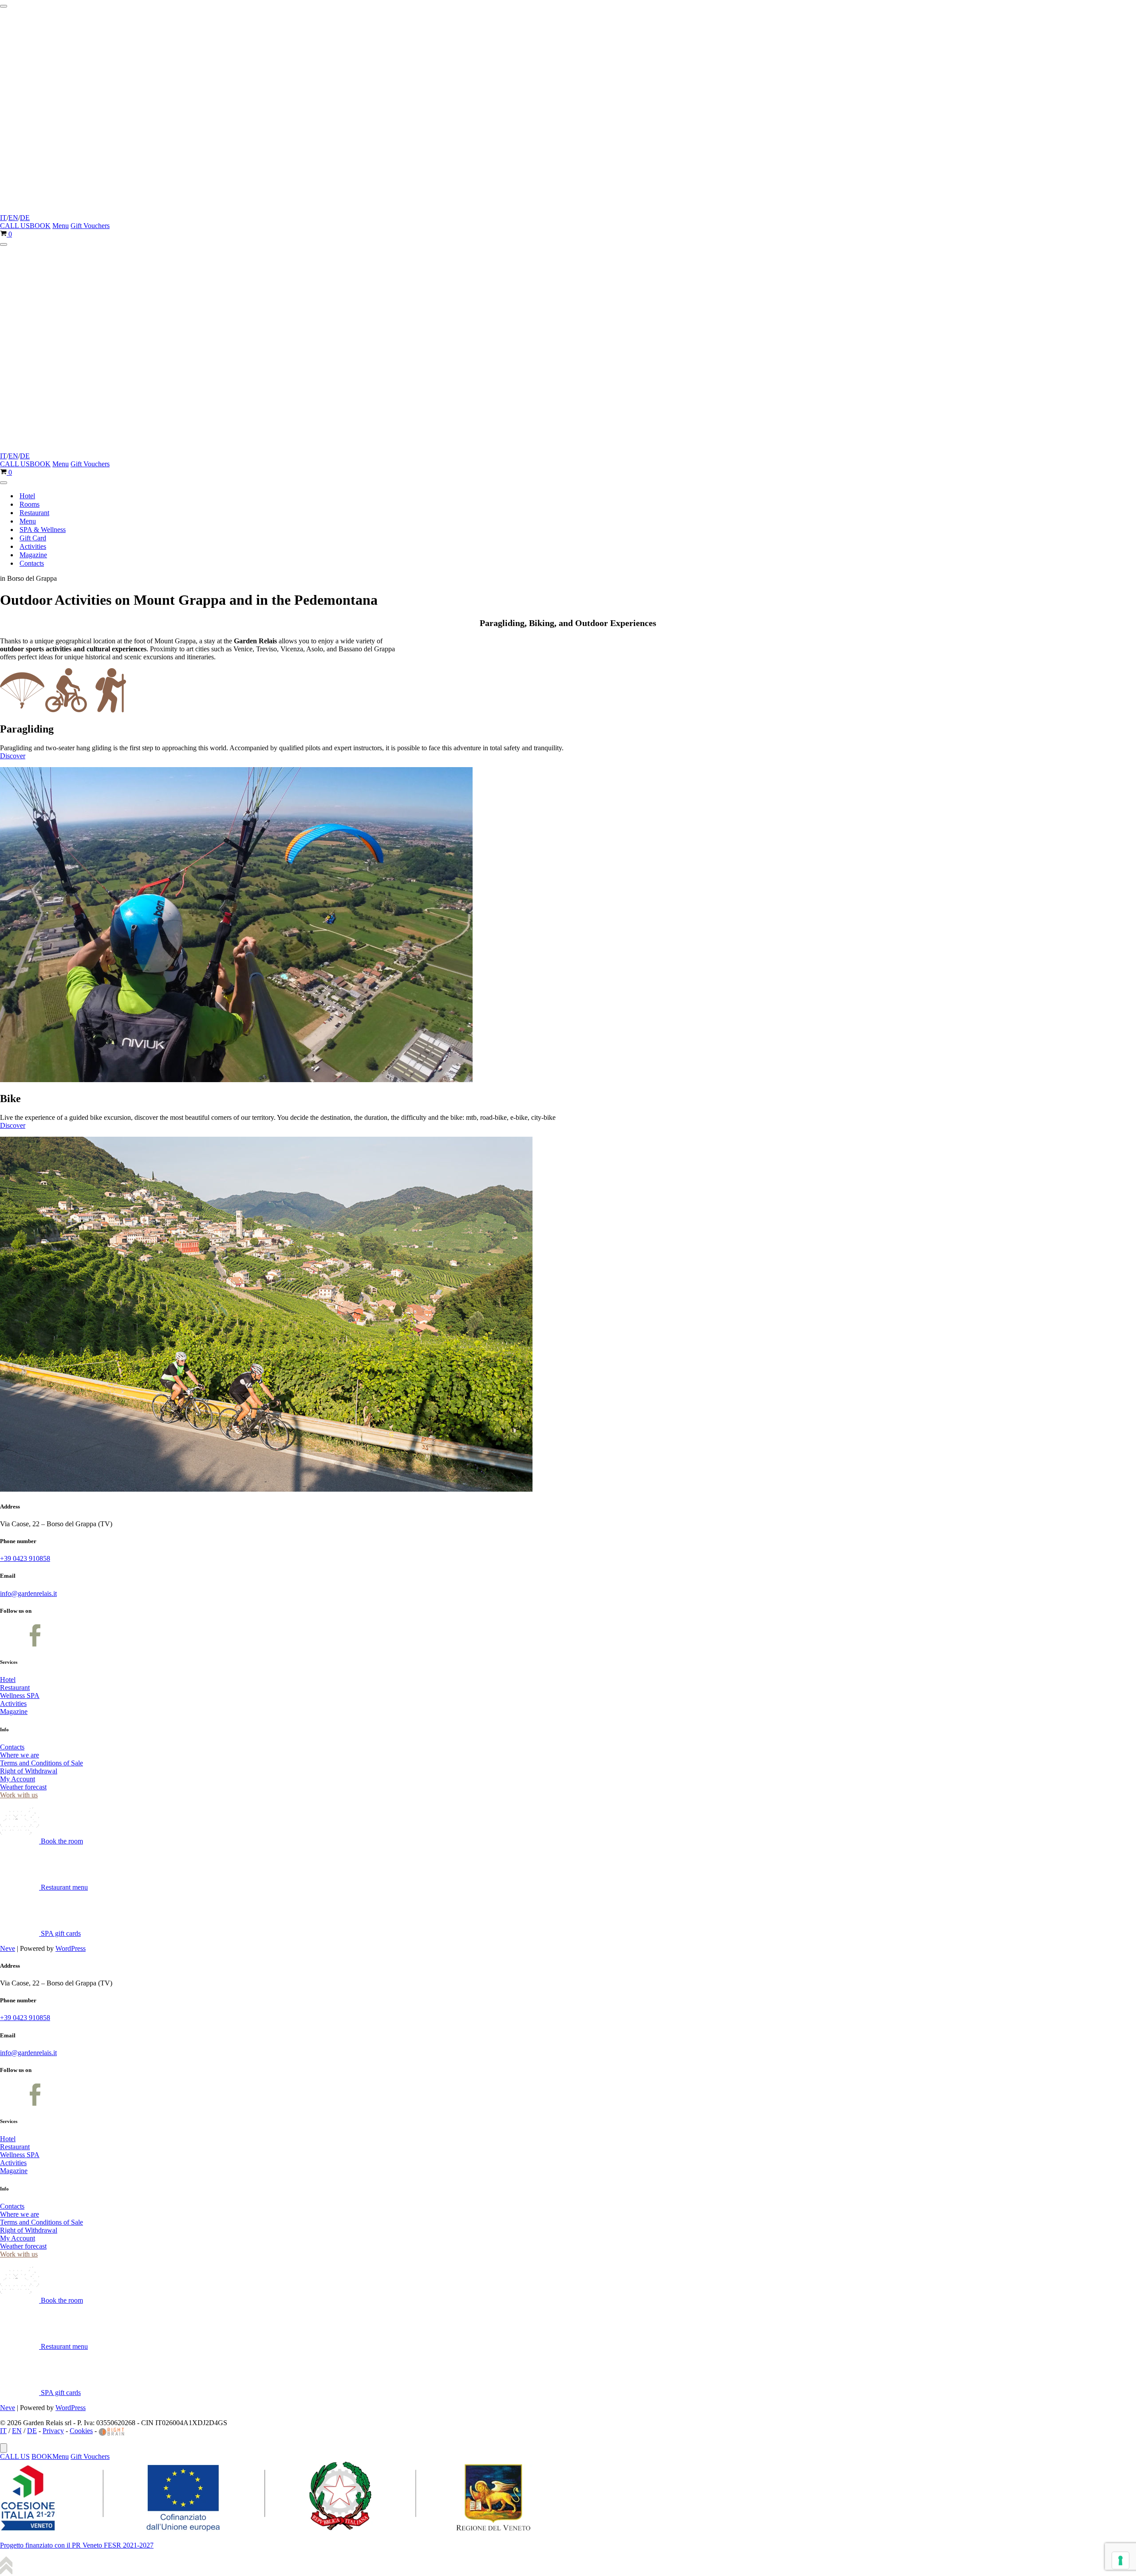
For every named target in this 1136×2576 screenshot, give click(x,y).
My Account (18, 1779)
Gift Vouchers (90, 226)
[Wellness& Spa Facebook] (35, 1644)
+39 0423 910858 (25, 1558)
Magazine (33, 555)
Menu (61, 226)
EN (13, 218)
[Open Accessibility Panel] (4, 2448)
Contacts (32, 563)
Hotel (27, 496)
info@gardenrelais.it (28, 1593)
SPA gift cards (60, 1933)
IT (3, 218)
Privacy (53, 2431)
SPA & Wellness (43, 530)
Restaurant (34, 513)
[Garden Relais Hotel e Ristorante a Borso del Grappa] (102, 210)
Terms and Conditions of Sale (41, 1763)
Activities (33, 546)
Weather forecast (23, 1787)
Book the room (61, 1841)
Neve (8, 1948)
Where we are (20, 1755)
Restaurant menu (63, 1887)
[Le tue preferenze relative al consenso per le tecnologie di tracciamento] (1120, 2560)
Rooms (30, 504)
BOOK (40, 226)
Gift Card (33, 538)
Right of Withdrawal (29, 1771)
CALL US (15, 226)
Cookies (81, 2431)
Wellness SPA (20, 1696)
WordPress (71, 1948)
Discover (13, 756)
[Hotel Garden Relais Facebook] (11, 1644)
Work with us (19, 1795)
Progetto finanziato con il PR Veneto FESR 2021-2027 (77, 2545)
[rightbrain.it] (112, 2431)
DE (25, 218)
